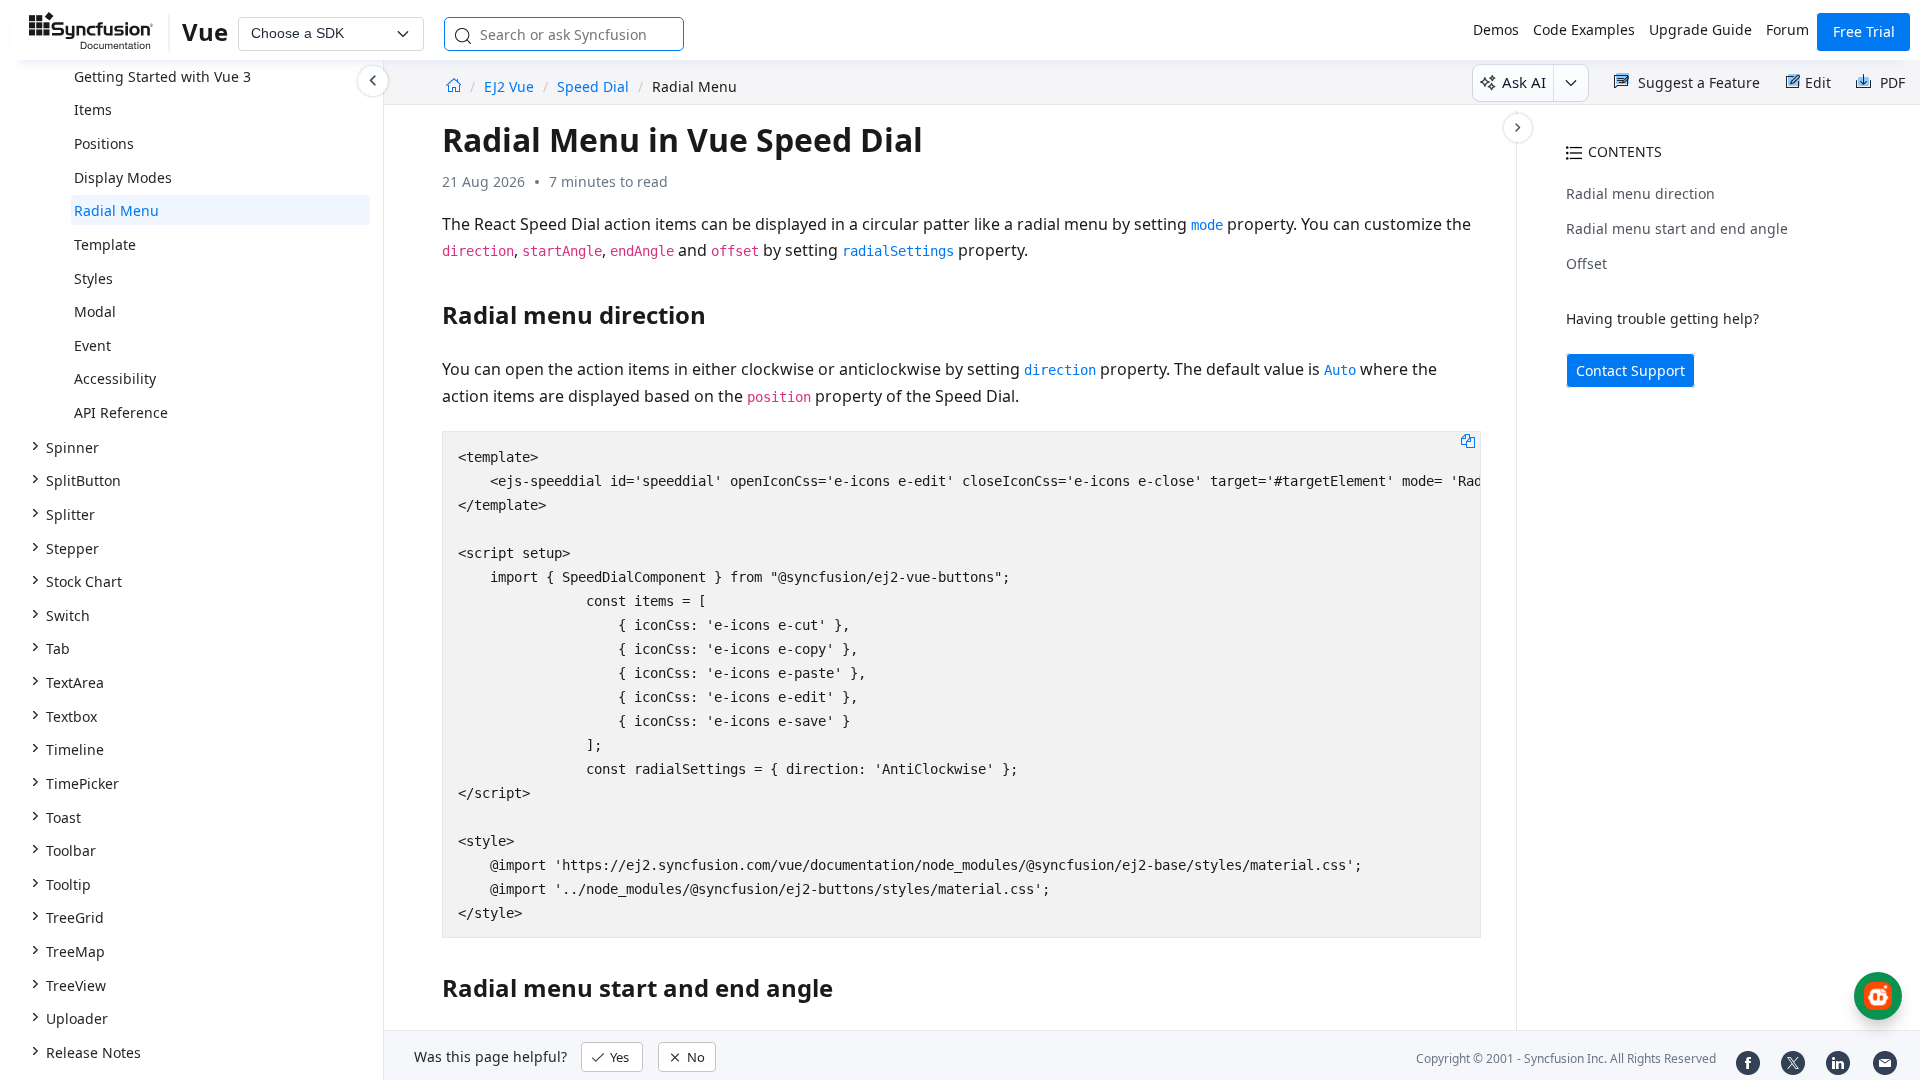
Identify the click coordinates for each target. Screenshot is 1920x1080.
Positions (104, 143)
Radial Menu (116, 210)
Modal (95, 311)
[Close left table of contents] (373, 81)
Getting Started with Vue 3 (162, 76)
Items (93, 109)
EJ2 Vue (511, 86)
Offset (1586, 263)
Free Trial (1864, 31)
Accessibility (115, 378)
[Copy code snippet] (1468, 440)
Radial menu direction (1640, 193)
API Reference (121, 412)
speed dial (593, 86)
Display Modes (123, 177)
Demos (1496, 29)
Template (105, 244)
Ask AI (1524, 82)
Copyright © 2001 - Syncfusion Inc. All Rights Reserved (1566, 1058)
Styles (93, 278)
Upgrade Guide (1700, 29)
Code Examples (1584, 29)
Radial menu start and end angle (1677, 228)
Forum (1787, 29)
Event (92, 345)
